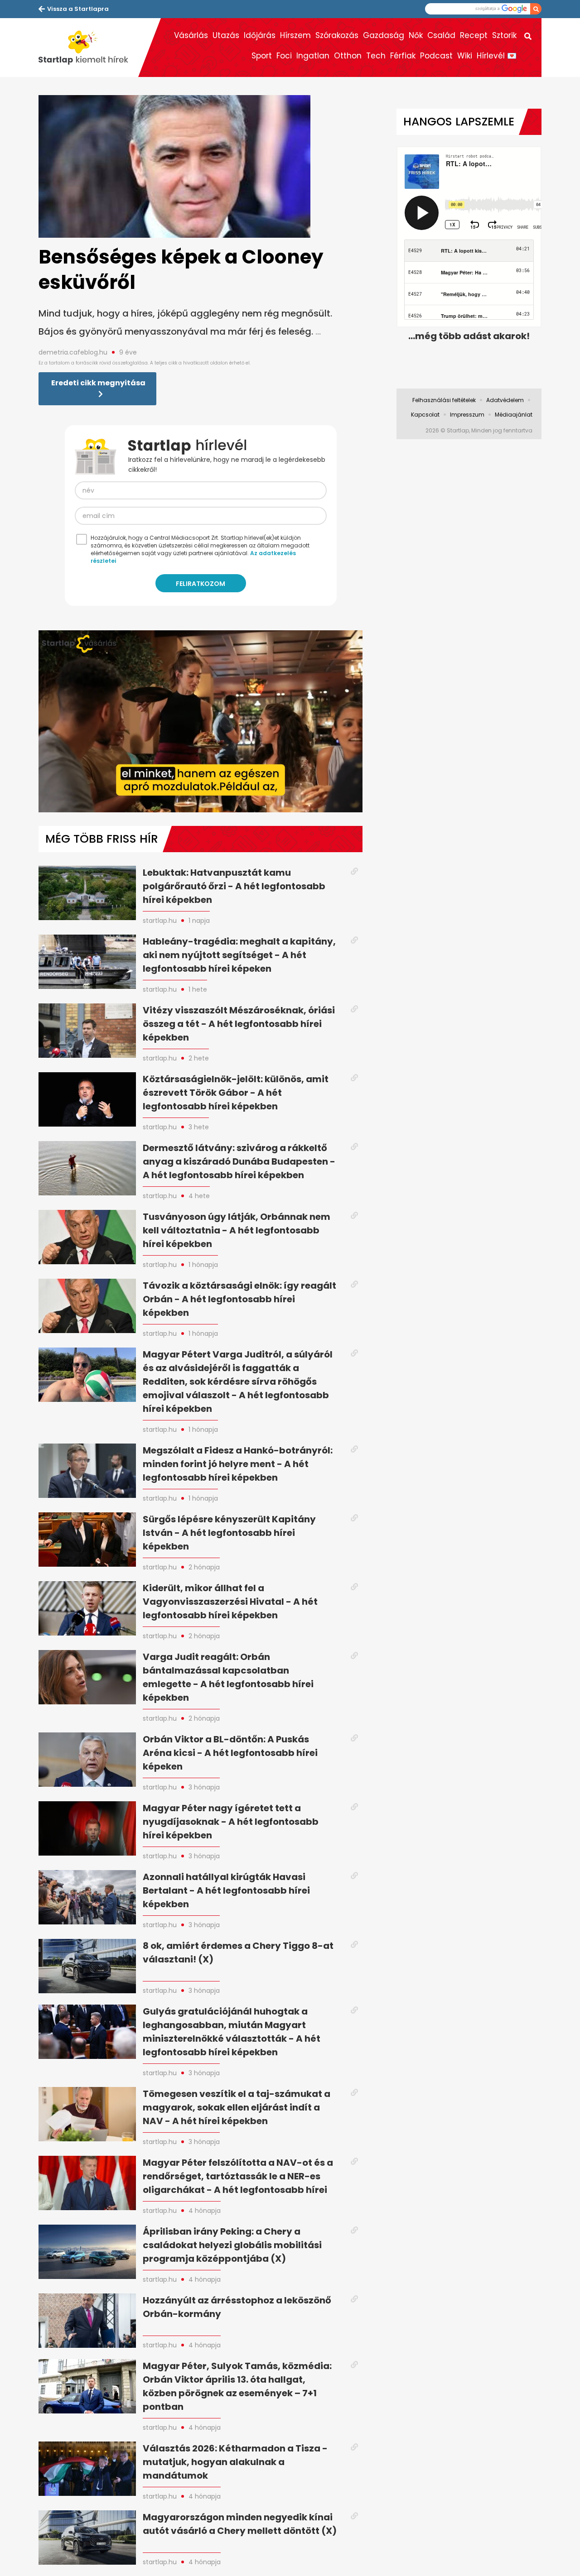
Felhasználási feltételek (444, 400)
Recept (474, 35)
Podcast (436, 56)
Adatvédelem (505, 400)
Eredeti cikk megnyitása (98, 383)
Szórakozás (337, 35)
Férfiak (403, 56)
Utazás (226, 35)
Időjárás (260, 35)
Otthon (348, 56)
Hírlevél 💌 (497, 56)
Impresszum (467, 415)
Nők (416, 35)
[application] (201, 721)
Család (441, 35)
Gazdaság (384, 35)
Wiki (465, 56)
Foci (284, 56)
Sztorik (504, 35)
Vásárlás (191, 35)
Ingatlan (313, 56)
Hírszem (295, 35)
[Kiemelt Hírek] (88, 48)
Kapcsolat (425, 415)
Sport (262, 56)
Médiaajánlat (514, 415)
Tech (376, 56)
